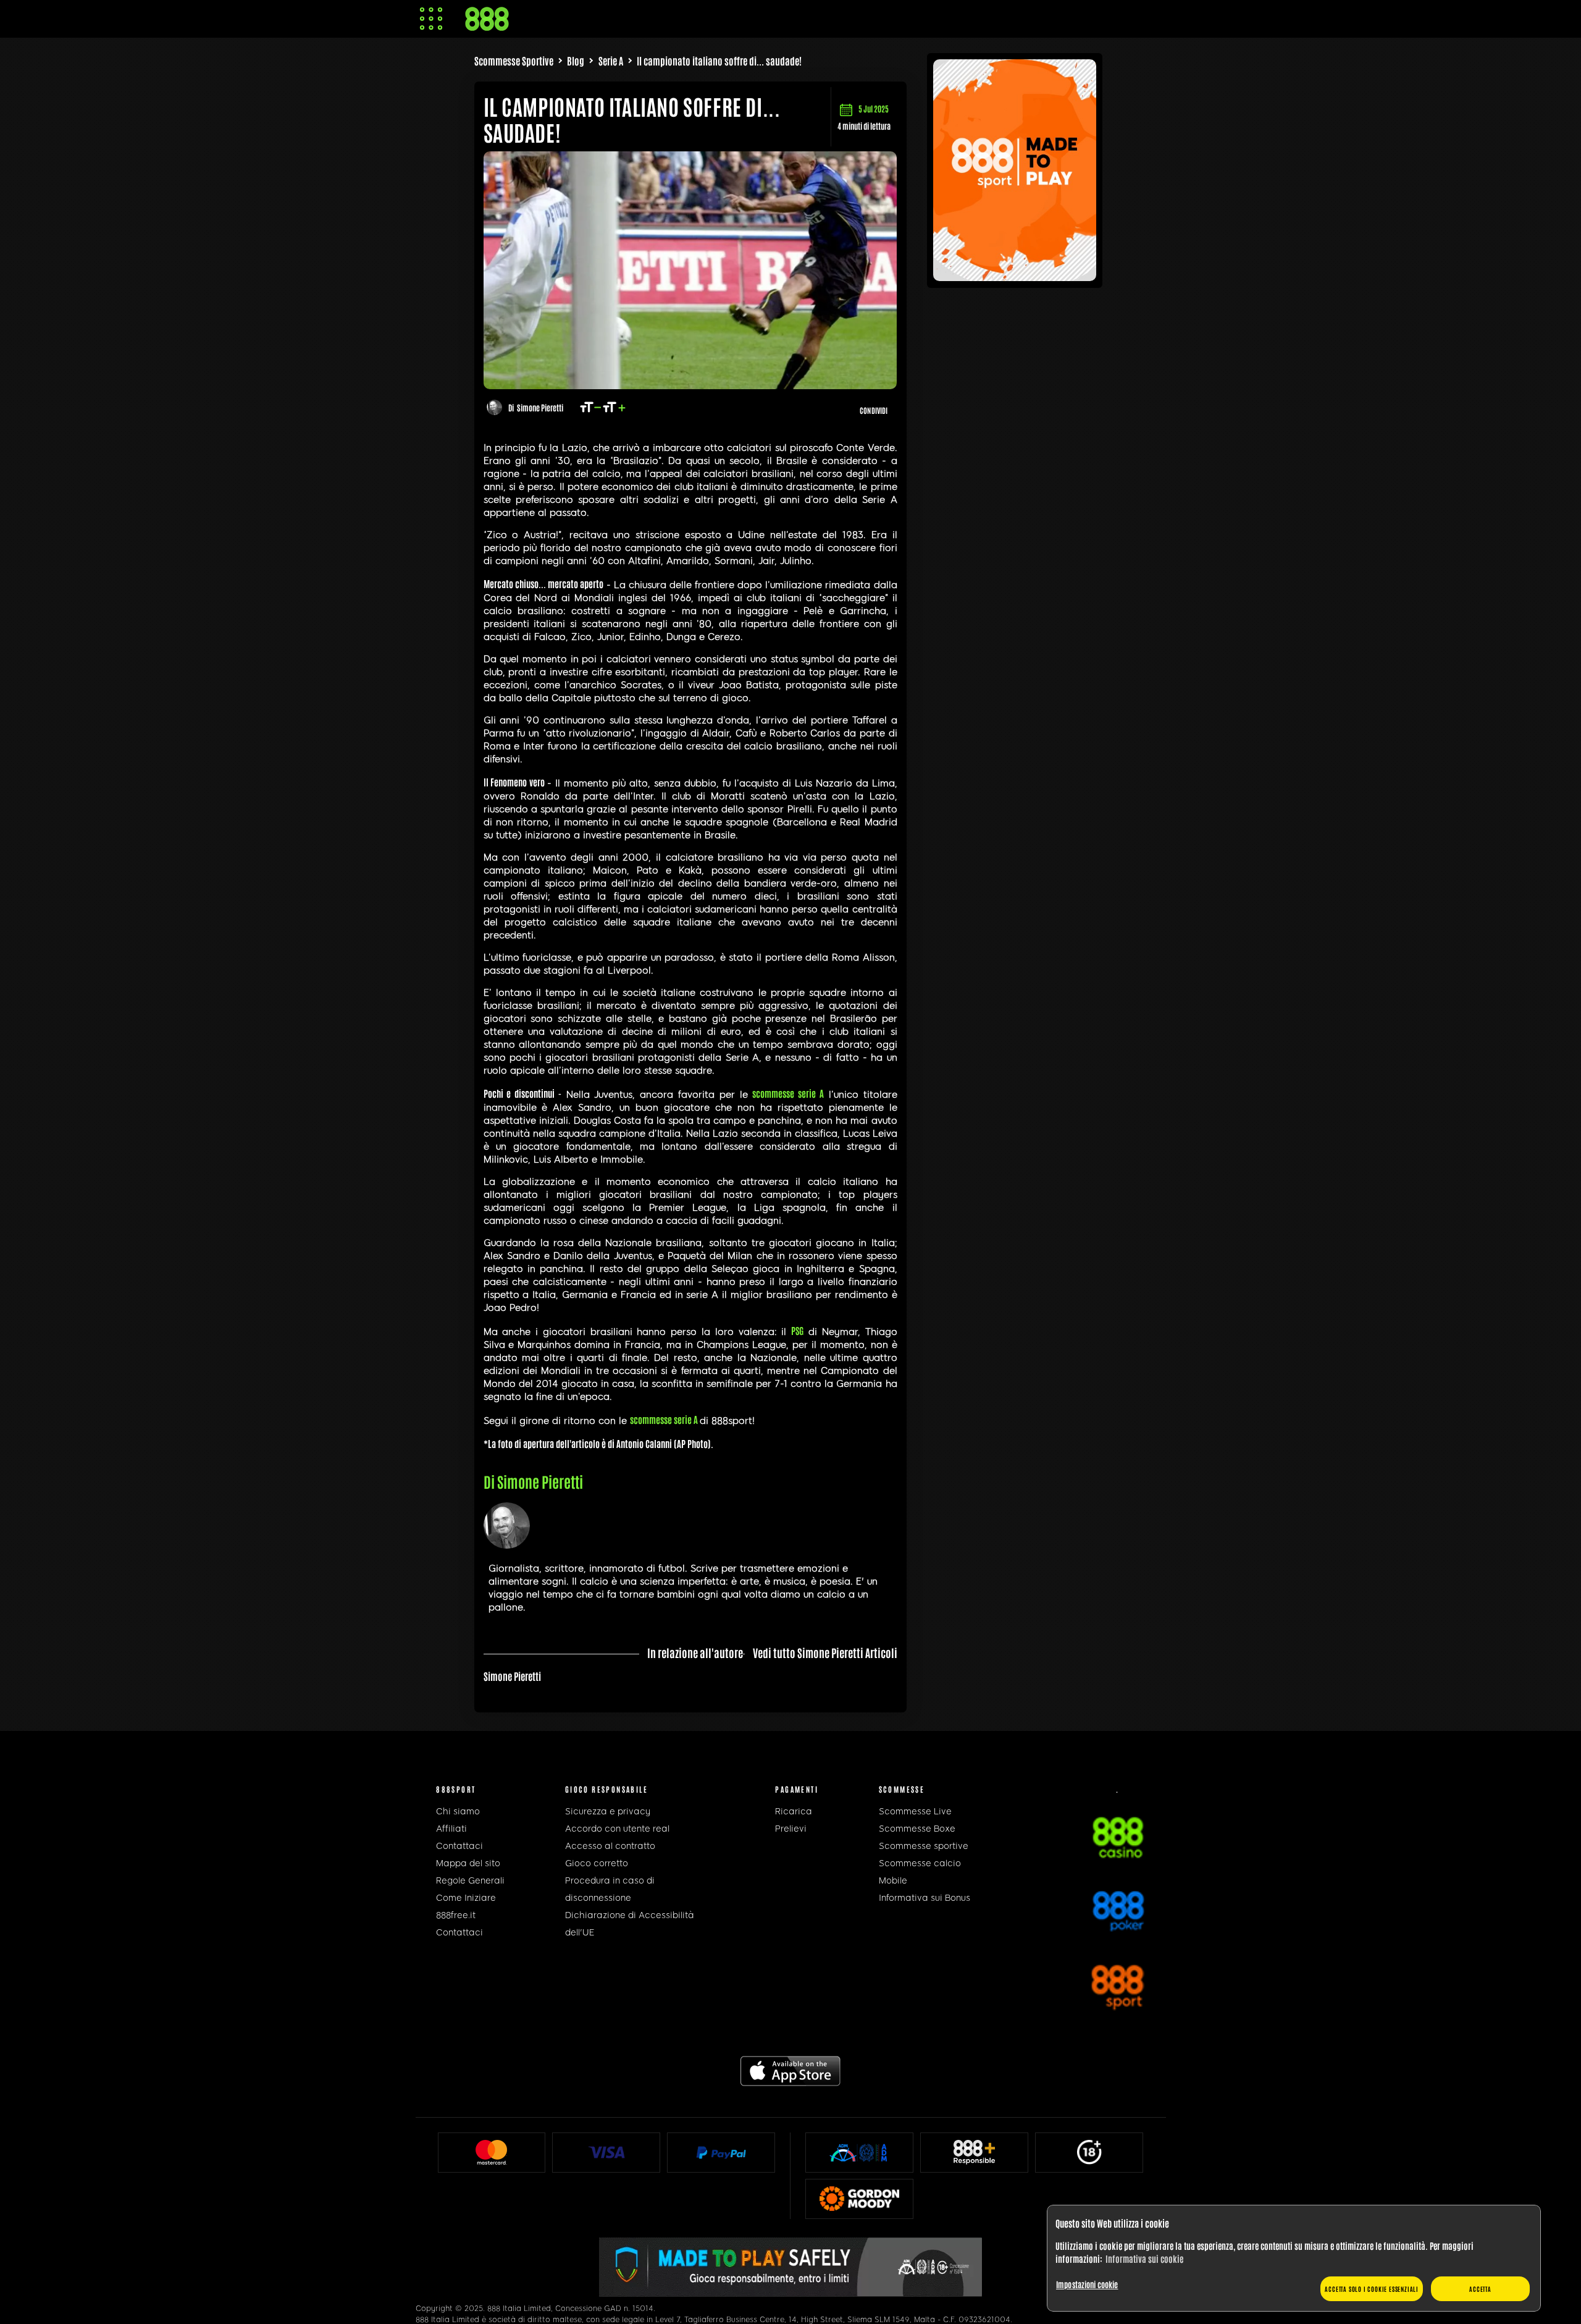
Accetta (1480, 2288)
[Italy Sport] (1015, 276)
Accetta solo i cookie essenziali (1372, 2288)
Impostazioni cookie (1087, 2284)
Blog (576, 61)
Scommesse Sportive (514, 61)
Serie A (611, 61)
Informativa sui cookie (1144, 2259)
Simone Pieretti (540, 407)
